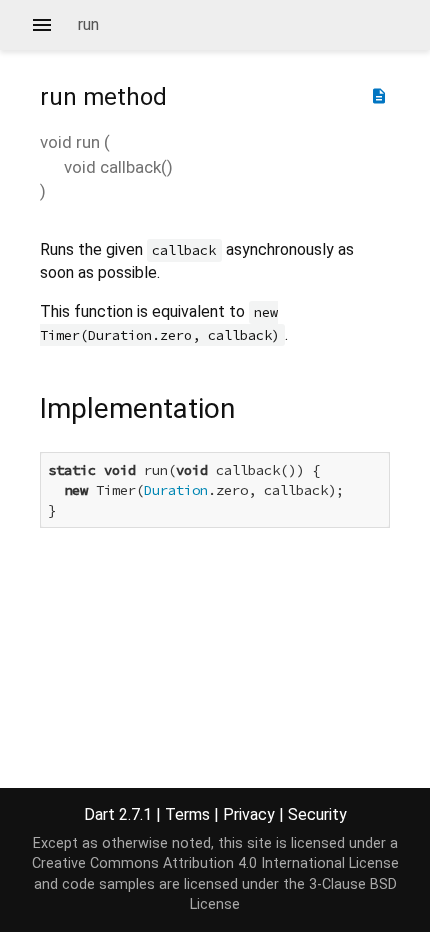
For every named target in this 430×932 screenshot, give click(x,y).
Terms (187, 814)
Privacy (249, 814)
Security (317, 814)
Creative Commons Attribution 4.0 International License (215, 863)
